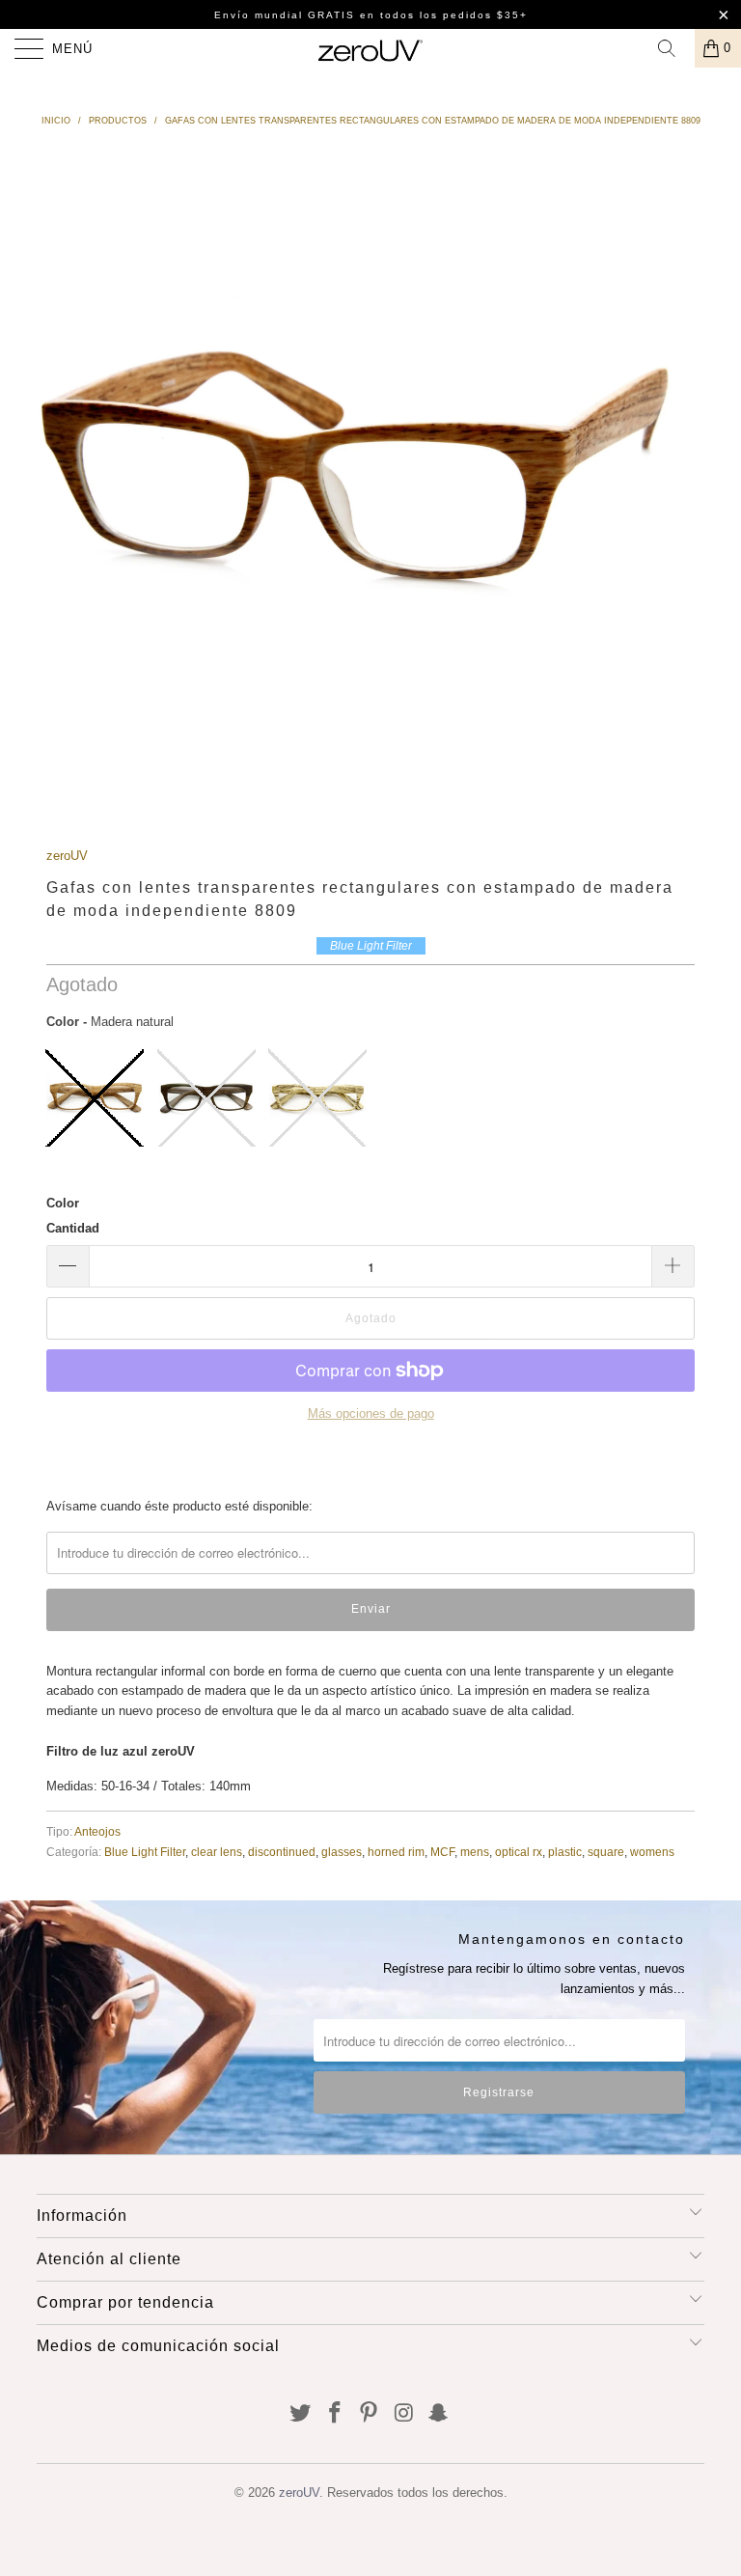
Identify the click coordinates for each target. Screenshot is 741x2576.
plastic (565, 1852)
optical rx (519, 1852)
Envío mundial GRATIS (285, 15)
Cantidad (73, 1228)
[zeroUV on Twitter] (301, 2414)
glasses (342, 1852)
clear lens (217, 1852)
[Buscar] (673, 48)
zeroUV (67, 856)
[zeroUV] (370, 48)
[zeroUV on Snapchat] (439, 2414)
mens (475, 1852)
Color (63, 1203)
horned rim (396, 1852)
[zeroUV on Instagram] (404, 2414)
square (606, 1852)
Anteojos (97, 1831)
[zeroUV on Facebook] (335, 2414)
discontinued (282, 1852)
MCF (442, 1852)
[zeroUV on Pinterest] (370, 2414)
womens (652, 1852)
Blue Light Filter (145, 1852)
